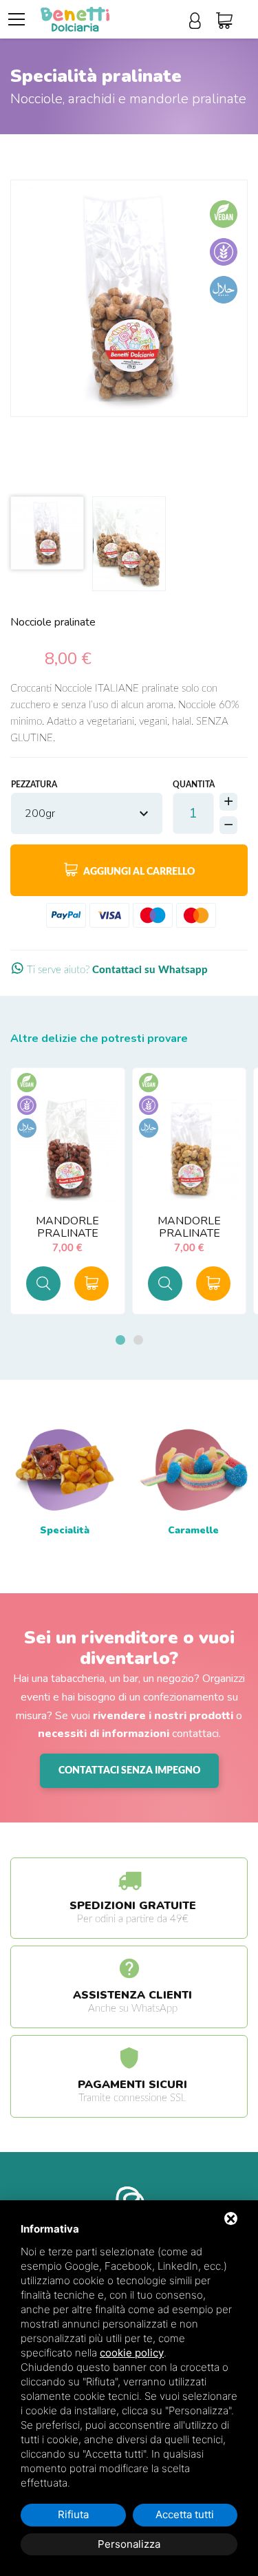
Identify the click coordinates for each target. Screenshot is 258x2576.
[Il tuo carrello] (228, 21)
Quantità (194, 785)
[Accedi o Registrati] (199, 21)
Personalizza (129, 2544)
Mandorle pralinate (67, 1227)
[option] (129, 298)
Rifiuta (73, 2514)
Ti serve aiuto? (116, 970)
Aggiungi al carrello (138, 872)
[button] (120, 1340)
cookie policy (132, 2353)
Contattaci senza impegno (129, 1771)
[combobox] (87, 813)
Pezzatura (34, 785)
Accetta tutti (185, 2514)
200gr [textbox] (40, 813)
